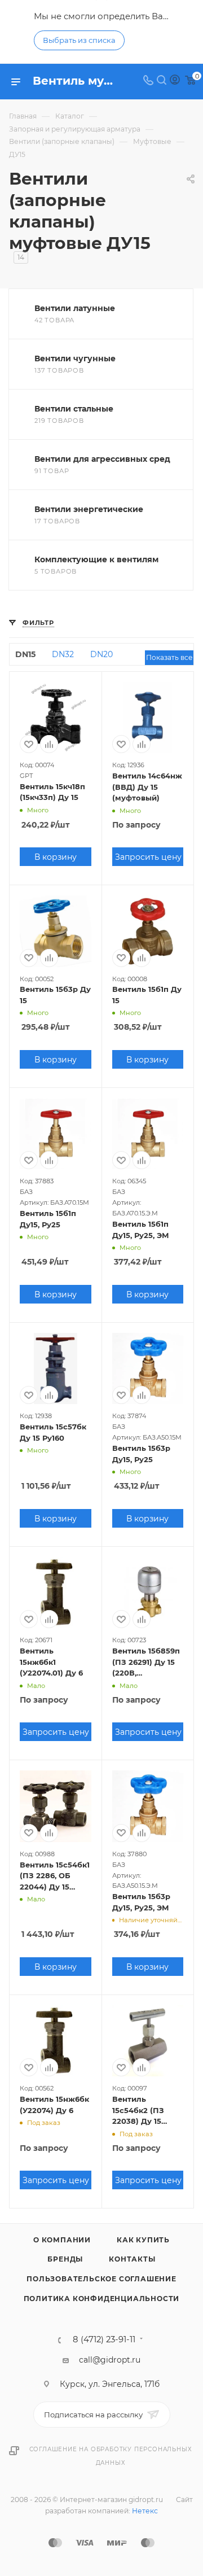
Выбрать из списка (79, 40)
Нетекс (145, 2511)
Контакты (132, 2259)
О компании (62, 2240)
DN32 (63, 654)
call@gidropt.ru (110, 2360)
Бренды (65, 2259)
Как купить (143, 2240)
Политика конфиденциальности (102, 2299)
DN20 (101, 654)
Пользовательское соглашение (101, 2279)
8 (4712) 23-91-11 (104, 2340)
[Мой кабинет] (175, 81)
